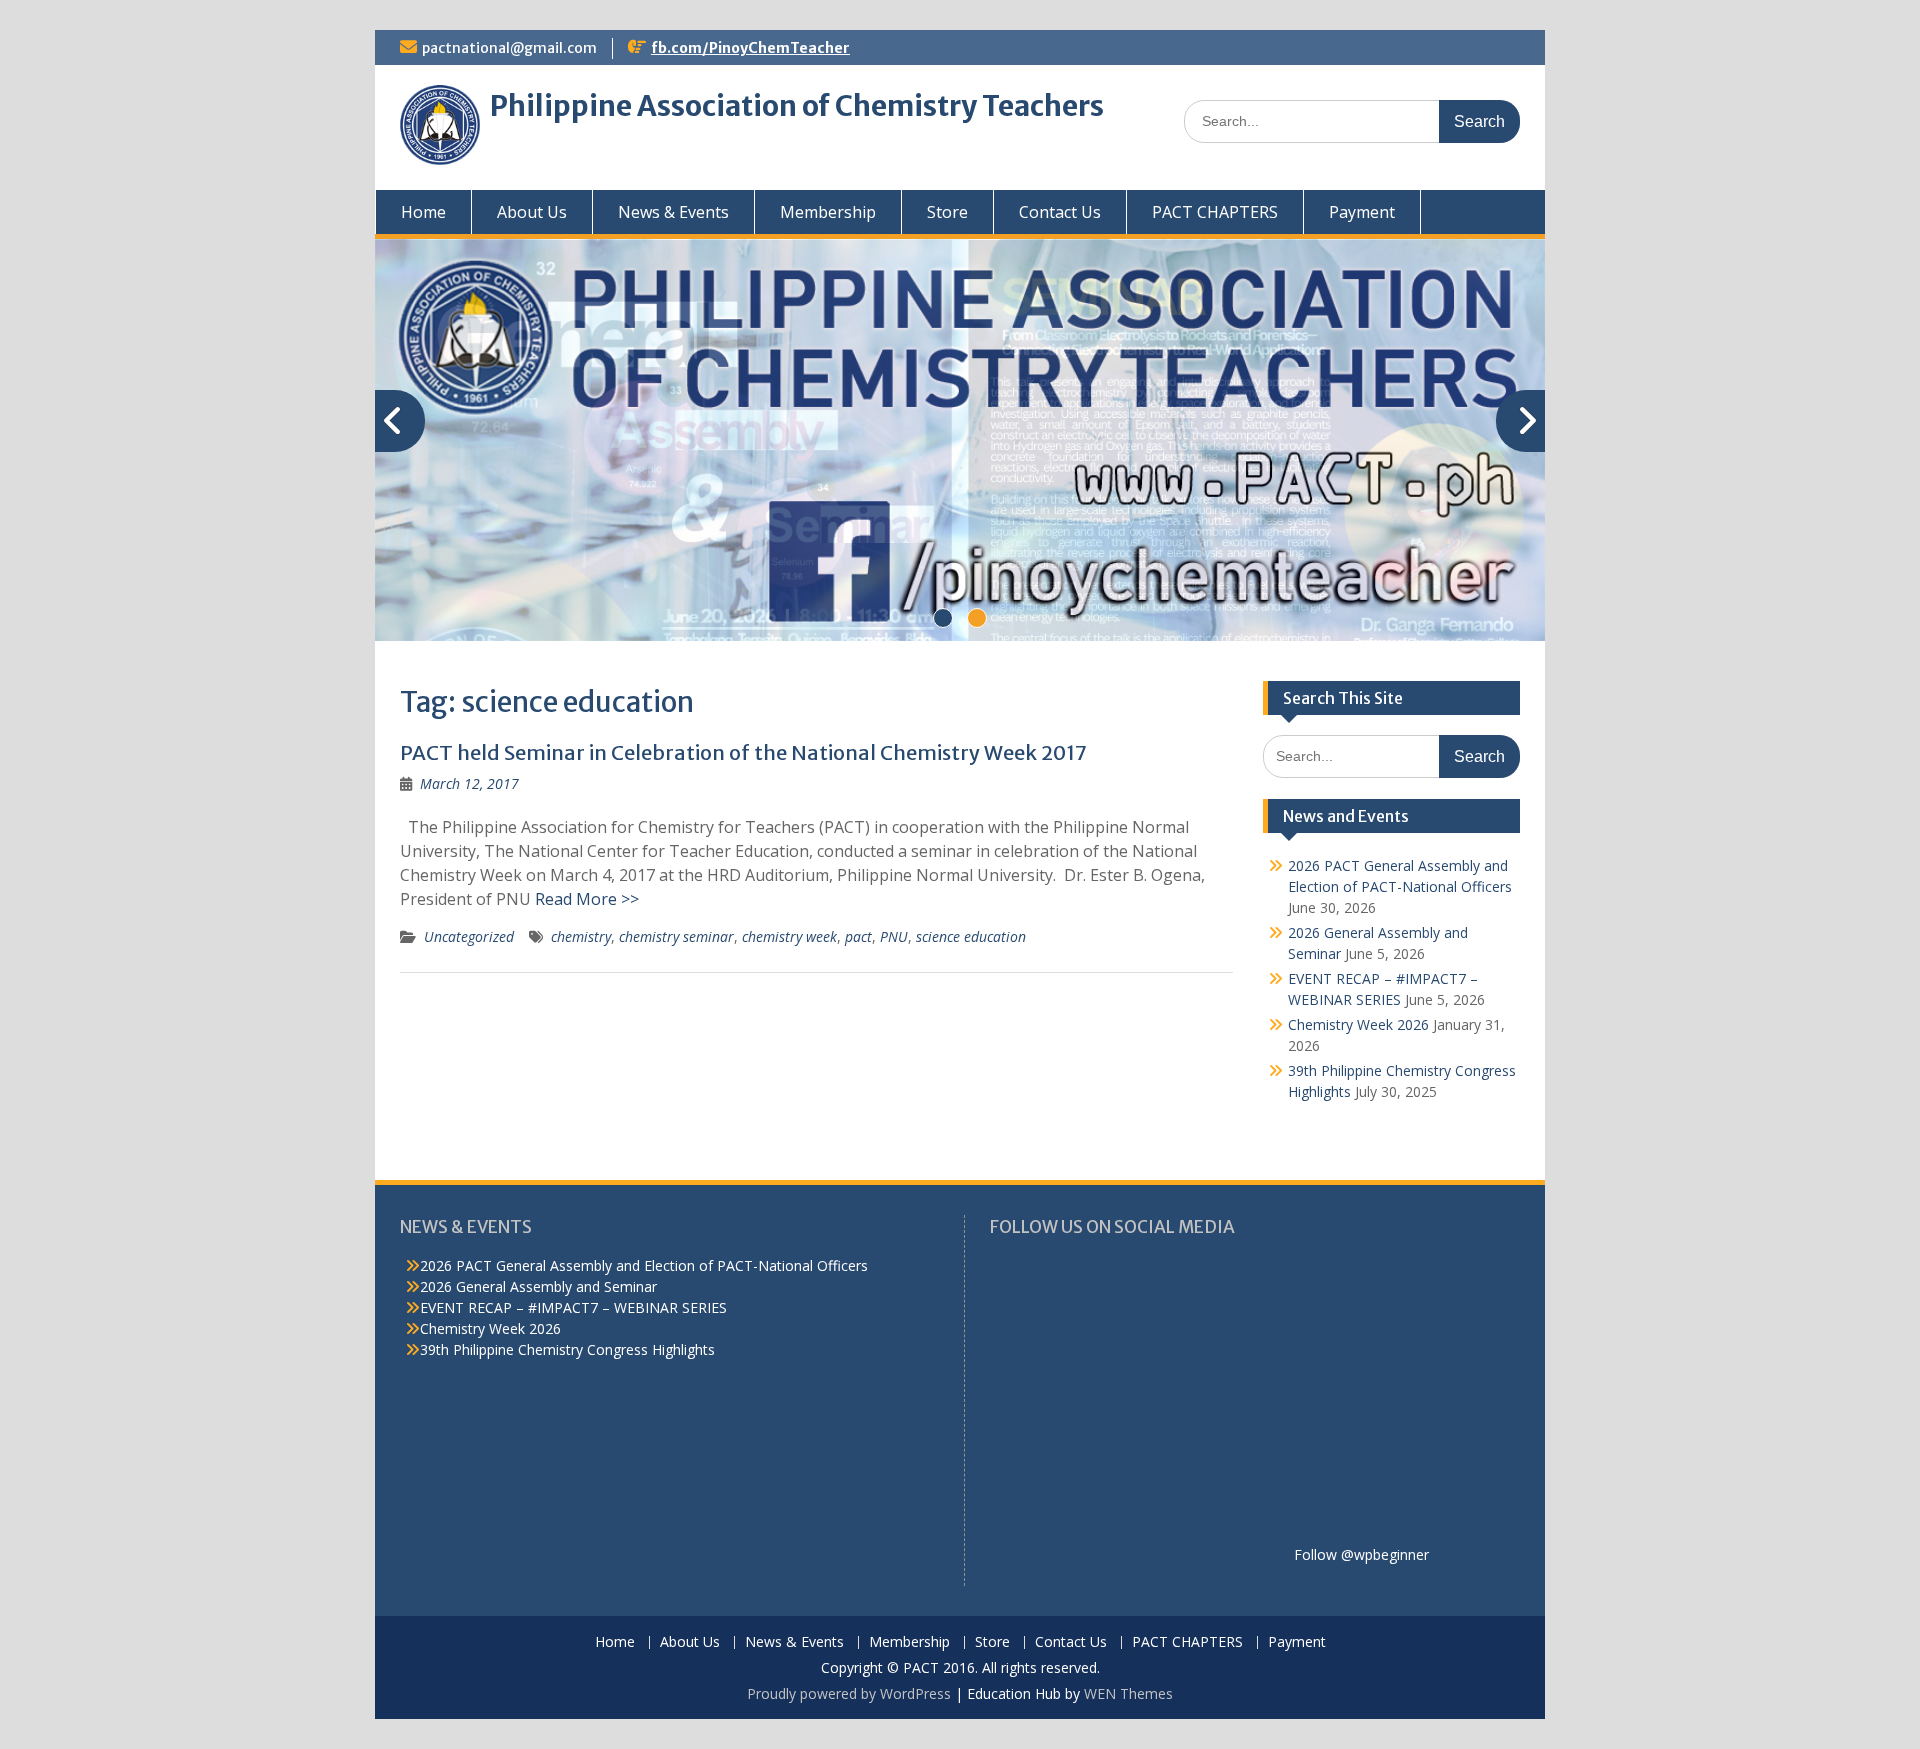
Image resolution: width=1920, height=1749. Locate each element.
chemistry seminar (676, 936)
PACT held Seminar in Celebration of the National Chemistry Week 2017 (743, 752)
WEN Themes (1128, 1693)
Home (423, 212)
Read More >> (587, 899)
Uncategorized (469, 936)
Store (947, 212)
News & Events (673, 212)
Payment (1362, 212)
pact (858, 936)
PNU (894, 936)
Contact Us (1060, 212)
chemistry (581, 936)
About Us (532, 212)
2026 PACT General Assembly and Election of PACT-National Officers (644, 1265)
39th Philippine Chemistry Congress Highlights (567, 1349)
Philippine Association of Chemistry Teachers (797, 106)
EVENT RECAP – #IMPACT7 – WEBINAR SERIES (573, 1307)
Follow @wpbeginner (1361, 1554)
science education (971, 936)
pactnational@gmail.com (509, 48)
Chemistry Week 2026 (1358, 1024)
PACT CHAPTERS (1215, 212)
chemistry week (789, 936)
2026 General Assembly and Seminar (538, 1286)
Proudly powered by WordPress (849, 1693)
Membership (828, 212)
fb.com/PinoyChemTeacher (750, 48)
